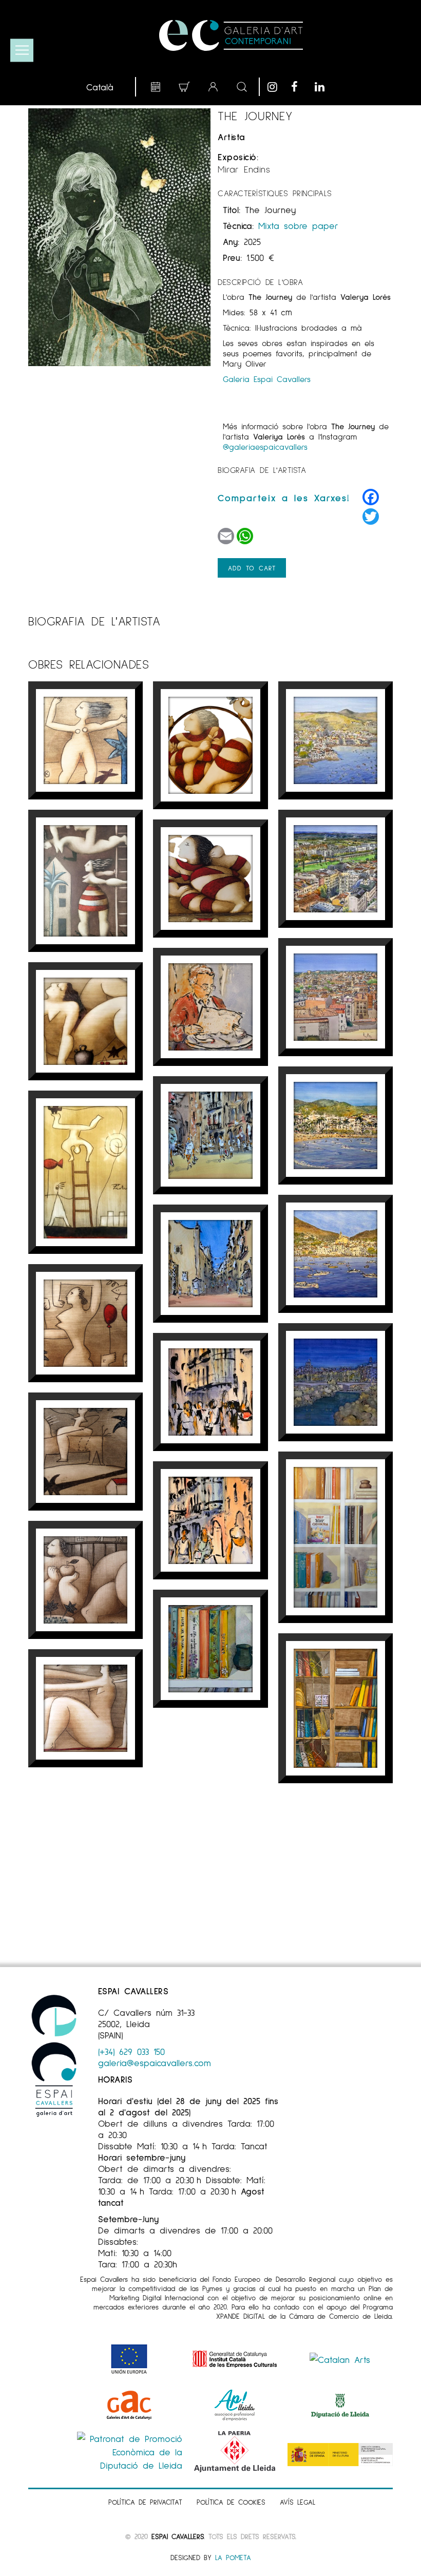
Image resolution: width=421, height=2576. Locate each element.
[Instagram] (277, 87)
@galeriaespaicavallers (265, 446)
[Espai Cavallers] (231, 35)
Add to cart (252, 568)
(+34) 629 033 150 (131, 2051)
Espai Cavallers (178, 2536)
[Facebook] (300, 87)
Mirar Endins (244, 169)
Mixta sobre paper (298, 225)
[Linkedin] (324, 87)
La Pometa (233, 2557)
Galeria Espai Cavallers (267, 379)
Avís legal (298, 2502)
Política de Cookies (231, 2502)
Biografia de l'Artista (262, 470)
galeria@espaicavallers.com (155, 2063)
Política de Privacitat (145, 2502)
